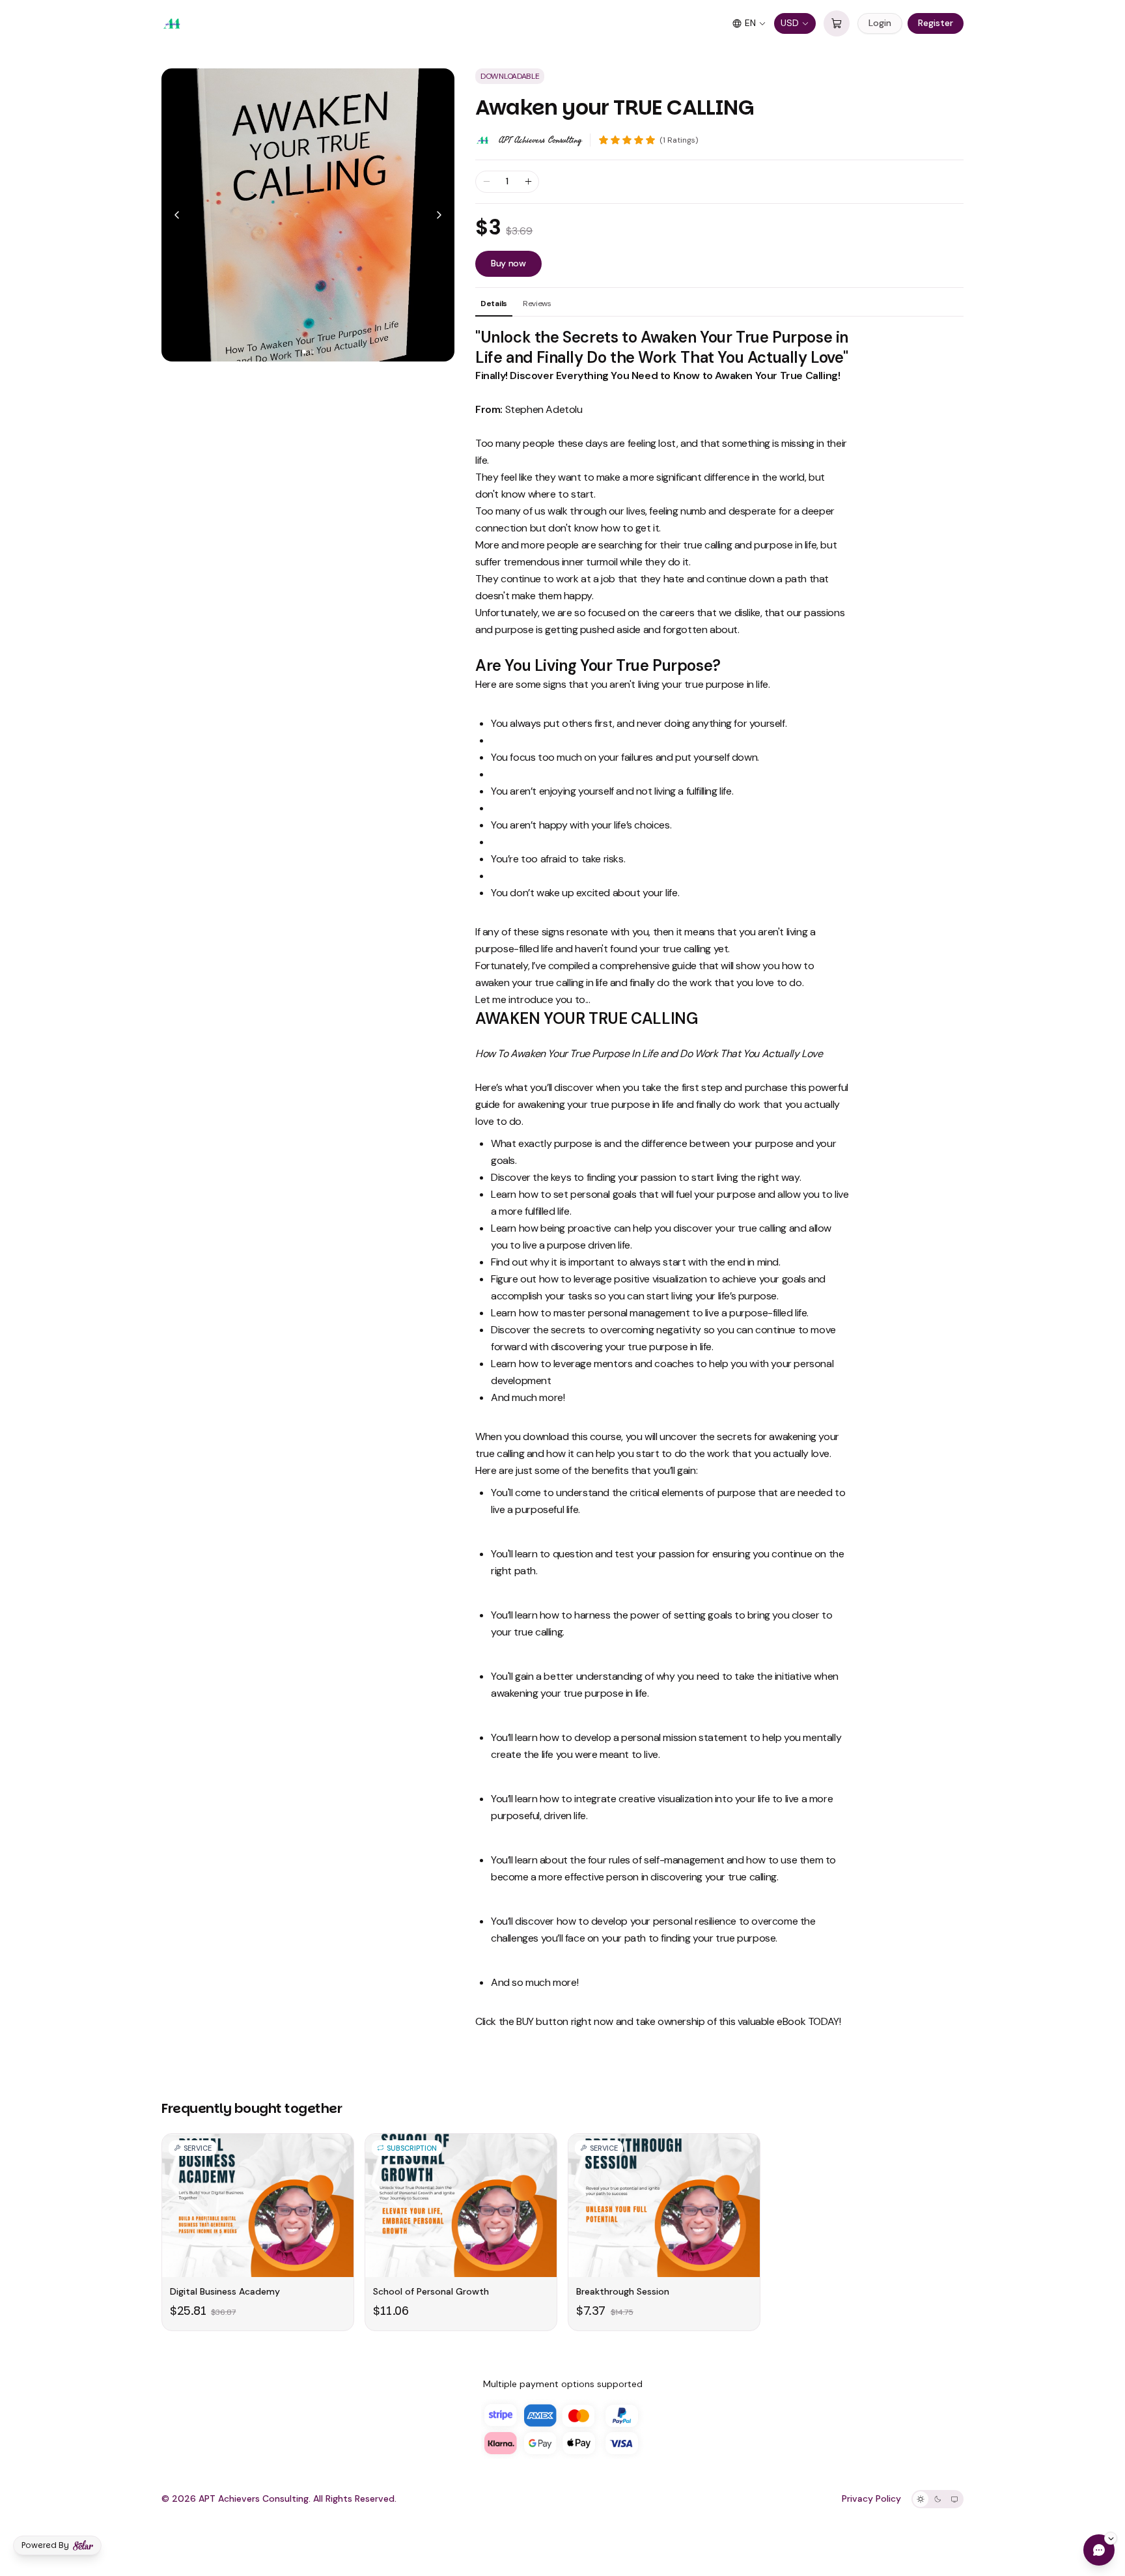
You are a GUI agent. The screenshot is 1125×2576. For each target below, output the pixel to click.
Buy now (508, 263)
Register (936, 23)
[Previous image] (177, 215)
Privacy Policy (871, 2498)
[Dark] (937, 2499)
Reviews (537, 304)
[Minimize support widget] (1111, 2538)
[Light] (921, 2499)
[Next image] (439, 215)
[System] (954, 2499)
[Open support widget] (1099, 2550)
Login (880, 23)
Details (494, 304)
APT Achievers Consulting (540, 140)
